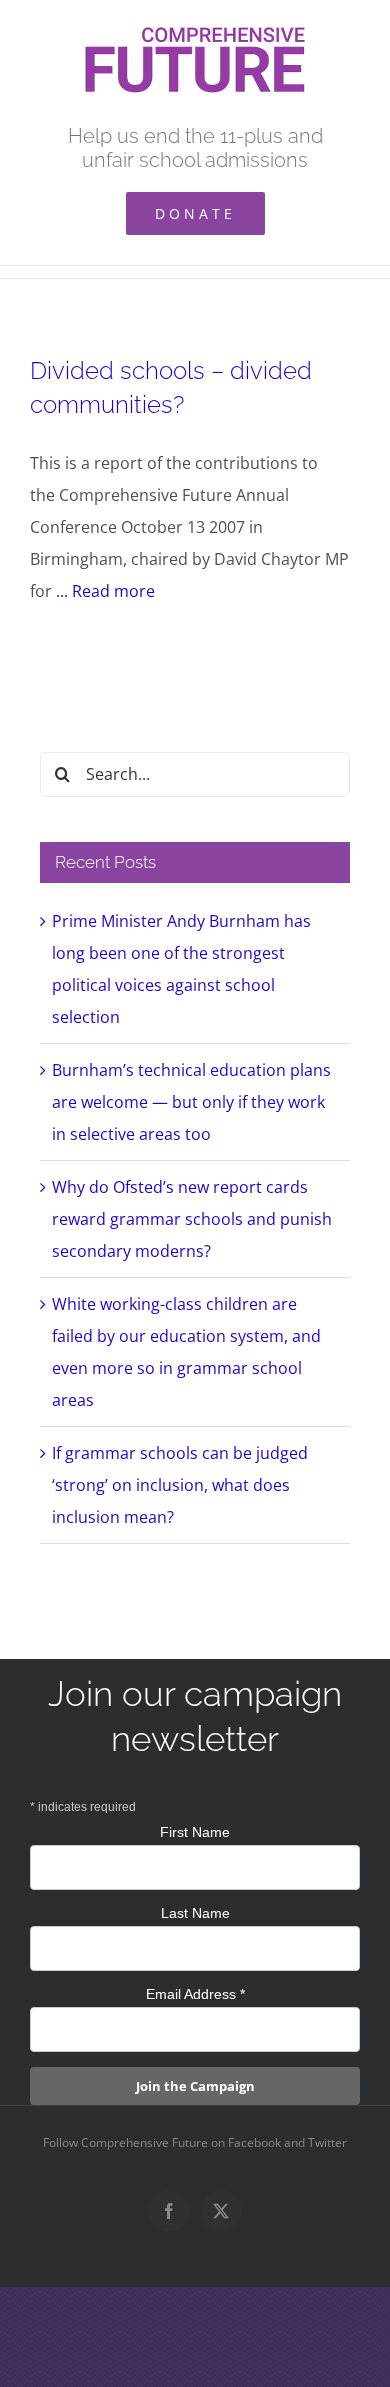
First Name (195, 1832)
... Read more (105, 591)
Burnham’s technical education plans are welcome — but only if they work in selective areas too (191, 1102)
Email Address (195, 1994)
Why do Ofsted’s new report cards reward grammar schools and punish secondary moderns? (192, 1219)
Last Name (195, 1913)
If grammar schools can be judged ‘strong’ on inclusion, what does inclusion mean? (180, 1485)
